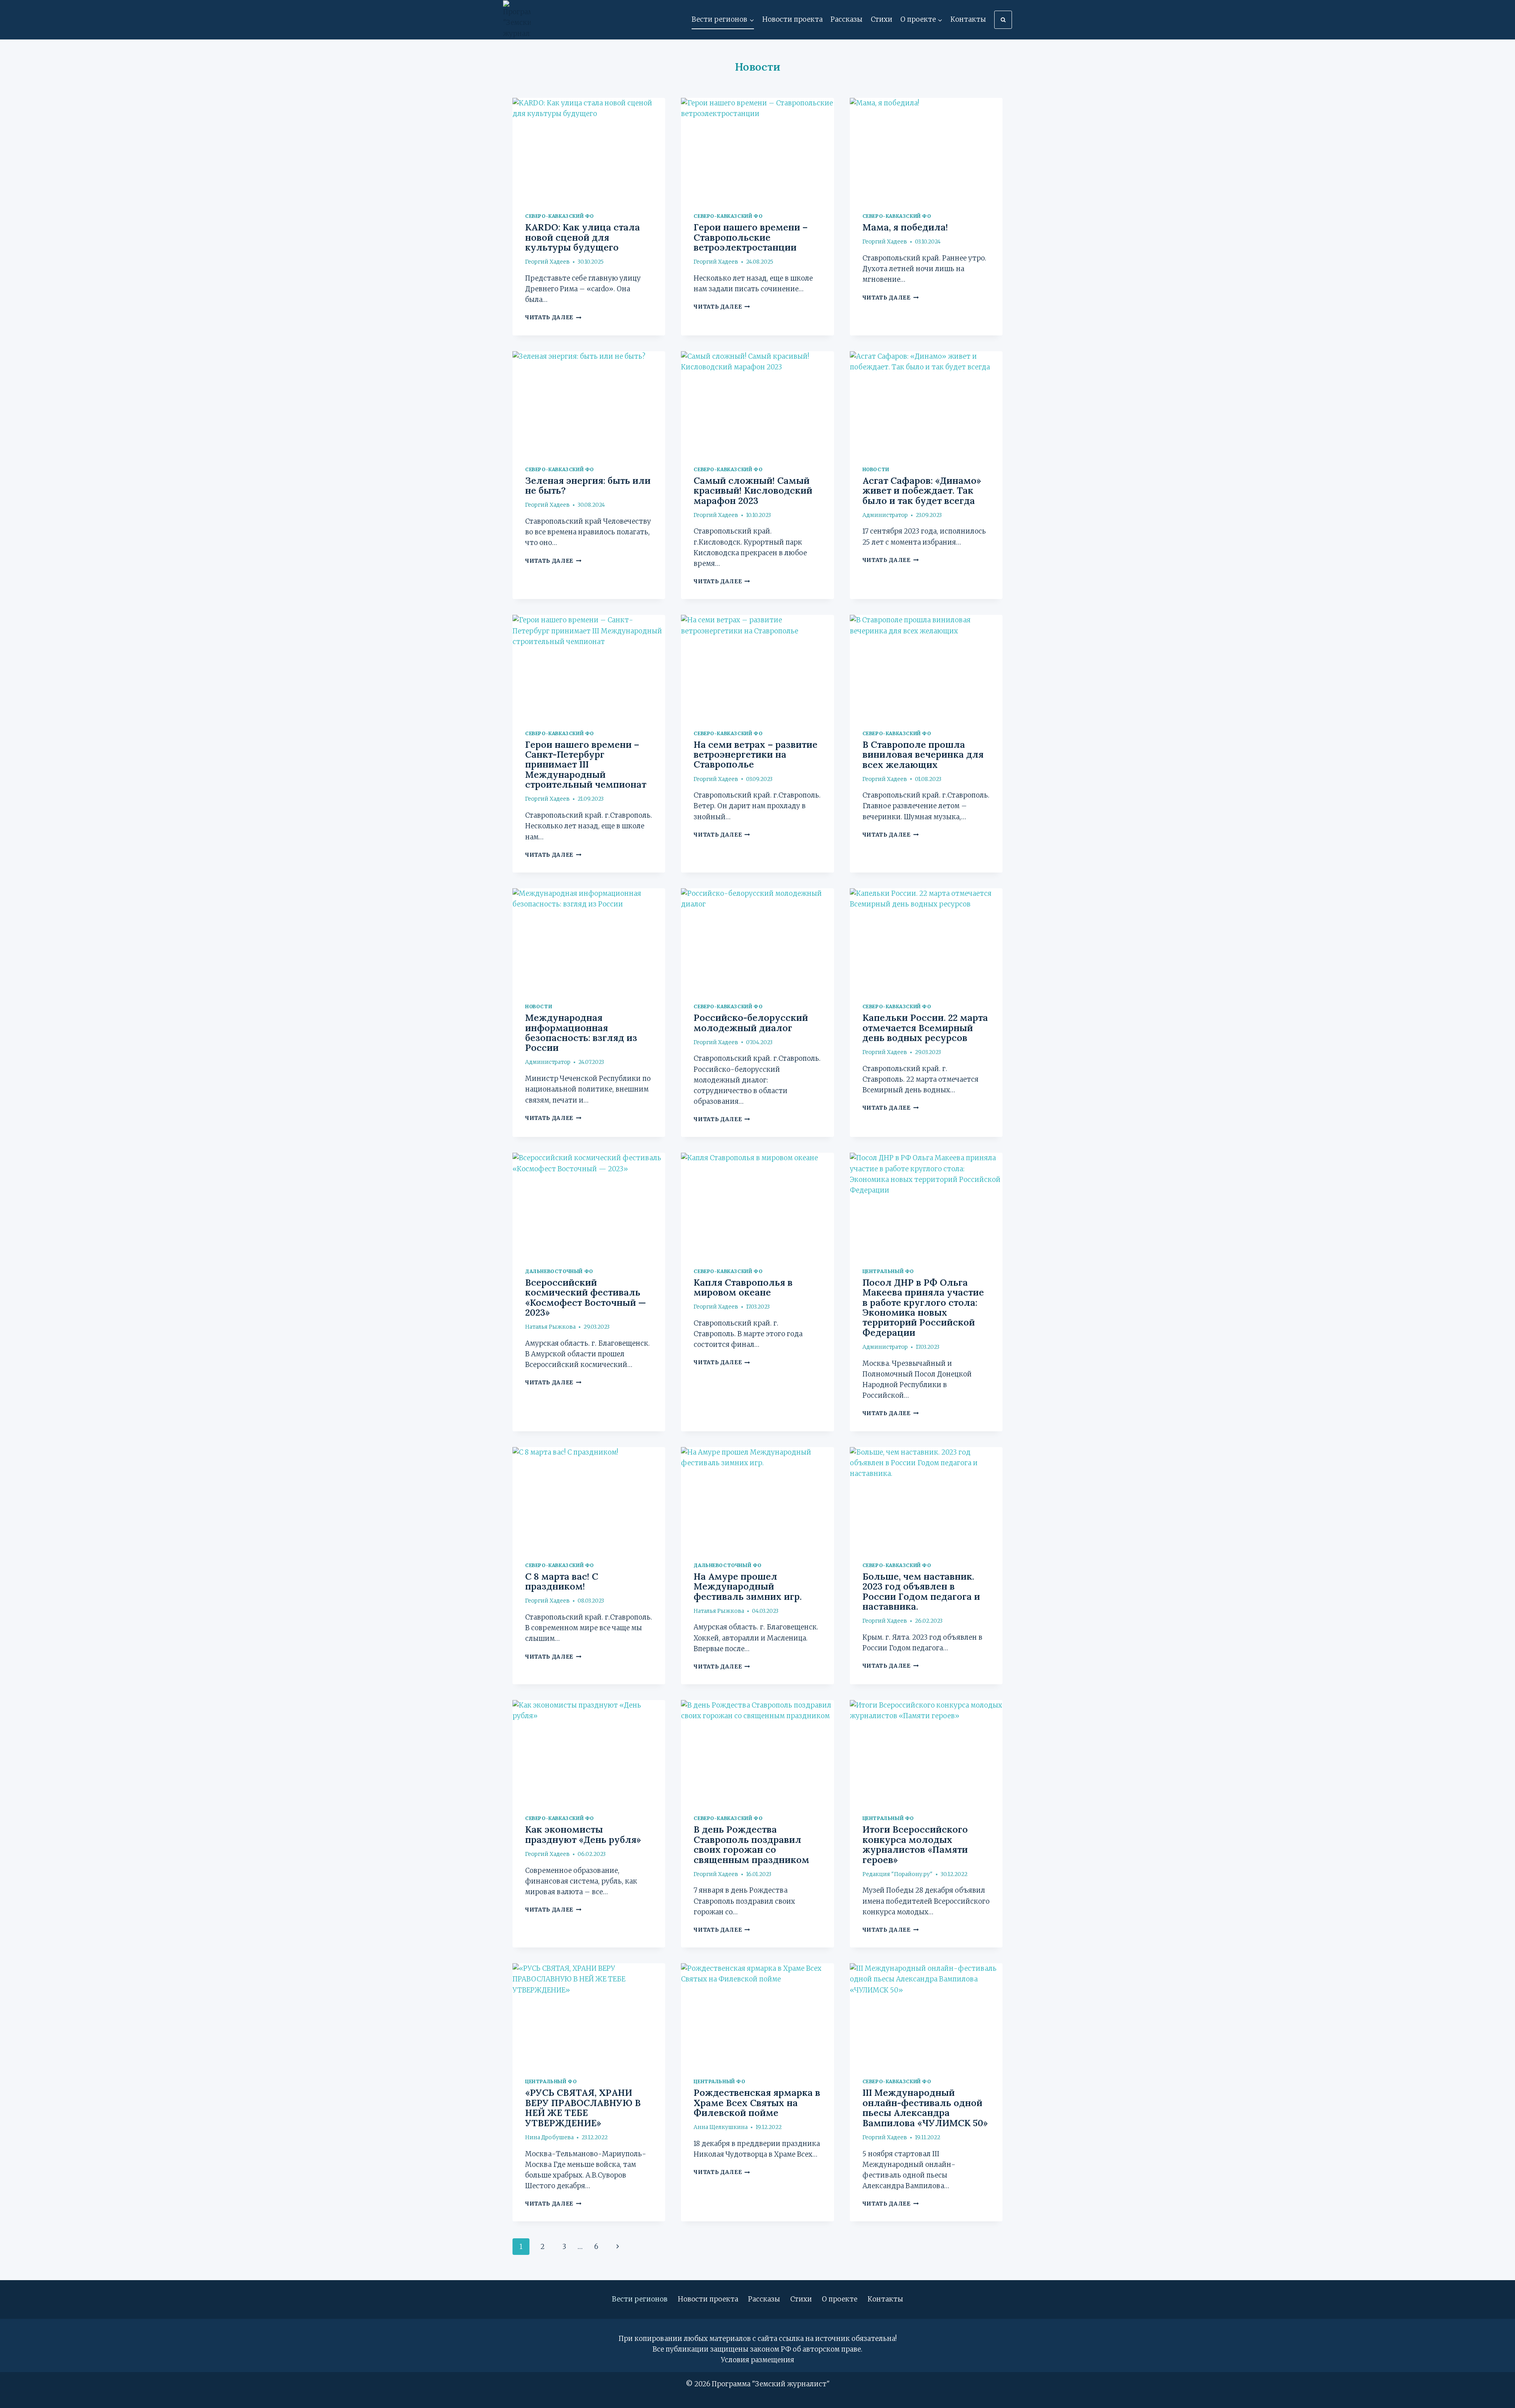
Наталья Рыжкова (550, 1327)
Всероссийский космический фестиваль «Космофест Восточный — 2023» (585, 1297)
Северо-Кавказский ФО (559, 216)
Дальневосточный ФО (559, 1271)
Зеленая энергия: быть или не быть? (588, 485)
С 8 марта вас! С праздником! (562, 1581)
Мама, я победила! (905, 227)
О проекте (840, 2299)
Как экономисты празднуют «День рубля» (583, 1834)
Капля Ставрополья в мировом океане (743, 1287)
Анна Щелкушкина (721, 2127)
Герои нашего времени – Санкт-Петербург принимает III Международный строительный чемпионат (586, 765)
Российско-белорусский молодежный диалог (751, 1022)
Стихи (882, 19)
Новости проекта (792, 19)
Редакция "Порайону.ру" (898, 1874)
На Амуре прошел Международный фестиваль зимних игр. (748, 1586)
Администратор (885, 515)
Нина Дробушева (549, 2137)
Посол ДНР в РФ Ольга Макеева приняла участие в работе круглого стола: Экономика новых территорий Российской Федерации (923, 1307)
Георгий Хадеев (547, 262)
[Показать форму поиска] (1003, 20)
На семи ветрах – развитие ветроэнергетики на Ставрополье (756, 755)
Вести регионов (640, 2299)
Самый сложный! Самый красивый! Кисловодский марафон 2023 (753, 491)
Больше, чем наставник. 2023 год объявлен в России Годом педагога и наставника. (921, 1591)
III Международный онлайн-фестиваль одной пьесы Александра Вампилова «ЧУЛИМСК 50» (925, 2107)
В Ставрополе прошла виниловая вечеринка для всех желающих (923, 755)
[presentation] (589, 149)
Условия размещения (757, 2360)
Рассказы (846, 19)
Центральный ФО (888, 1271)
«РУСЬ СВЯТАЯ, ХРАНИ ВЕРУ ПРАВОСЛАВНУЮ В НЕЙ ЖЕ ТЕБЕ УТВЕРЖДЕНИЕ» (583, 2107)
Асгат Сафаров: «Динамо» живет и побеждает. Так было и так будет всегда (922, 491)
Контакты (968, 19)
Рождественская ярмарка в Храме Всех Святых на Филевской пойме (757, 2103)
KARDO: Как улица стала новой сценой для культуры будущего (583, 237)
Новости (876, 469)
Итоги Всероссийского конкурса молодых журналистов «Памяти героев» (915, 1844)
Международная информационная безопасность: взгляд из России (581, 1033)
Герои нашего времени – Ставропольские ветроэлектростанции (751, 237)
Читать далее (553, 317)
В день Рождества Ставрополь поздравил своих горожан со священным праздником (751, 1844)
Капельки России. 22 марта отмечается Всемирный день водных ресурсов (925, 1028)
